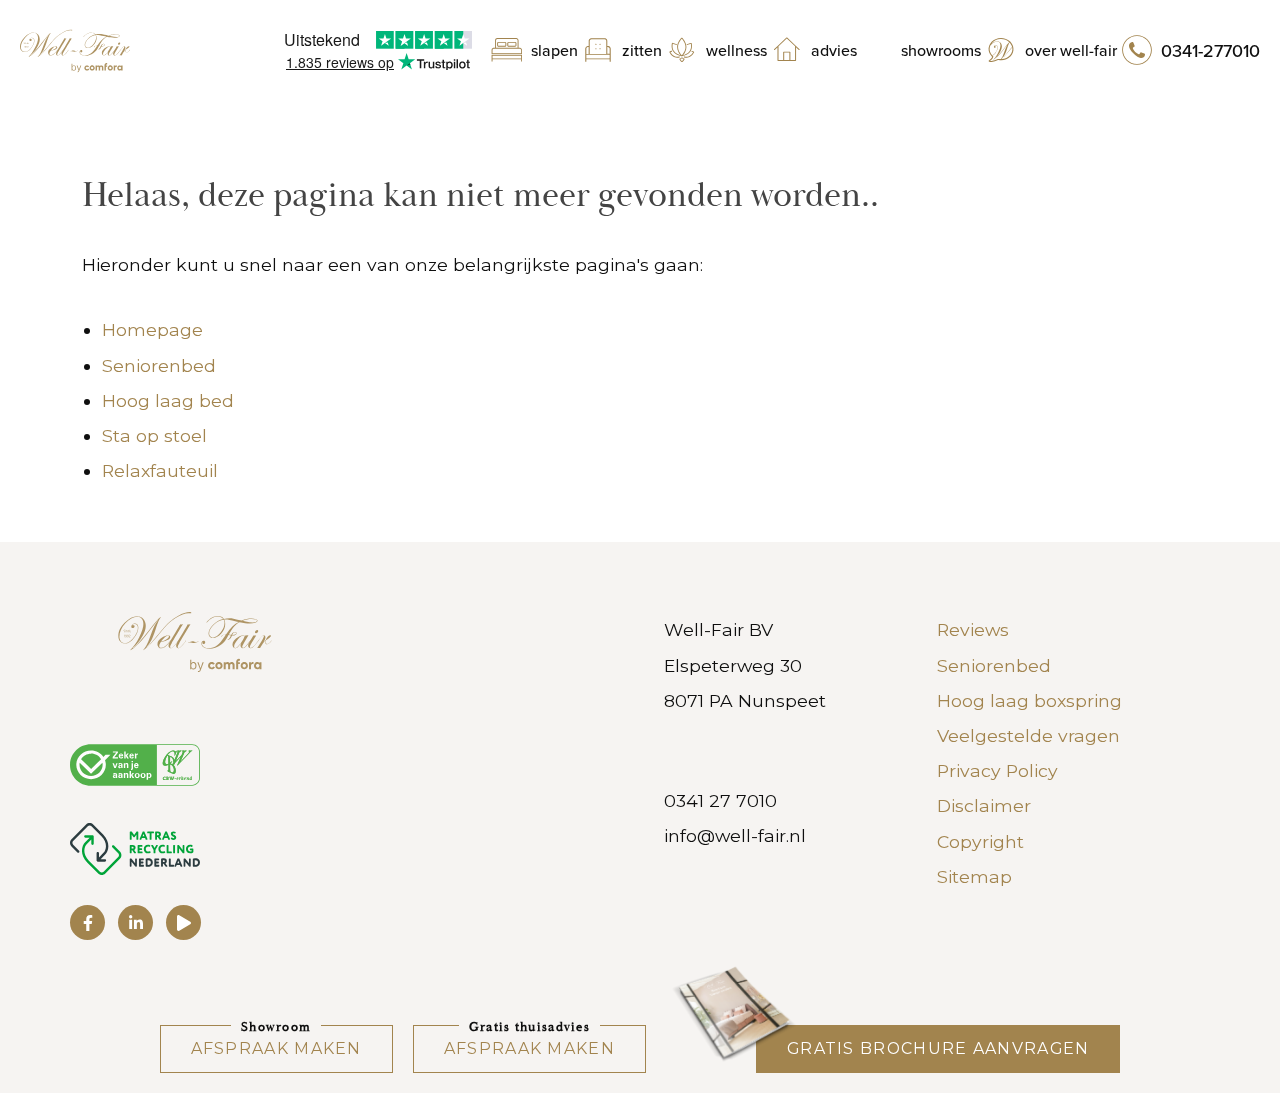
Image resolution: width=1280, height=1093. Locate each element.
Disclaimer (984, 805)
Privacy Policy (997, 770)
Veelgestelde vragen (1028, 735)
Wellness (736, 51)
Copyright (980, 841)
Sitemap (974, 876)
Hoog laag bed (168, 400)
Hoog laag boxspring (1029, 700)
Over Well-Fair (1071, 51)
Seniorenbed (159, 365)
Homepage (152, 329)
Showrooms (941, 51)
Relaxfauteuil (160, 470)
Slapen (554, 51)
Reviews (973, 629)
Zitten (642, 51)
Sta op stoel (154, 435)
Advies (834, 51)
